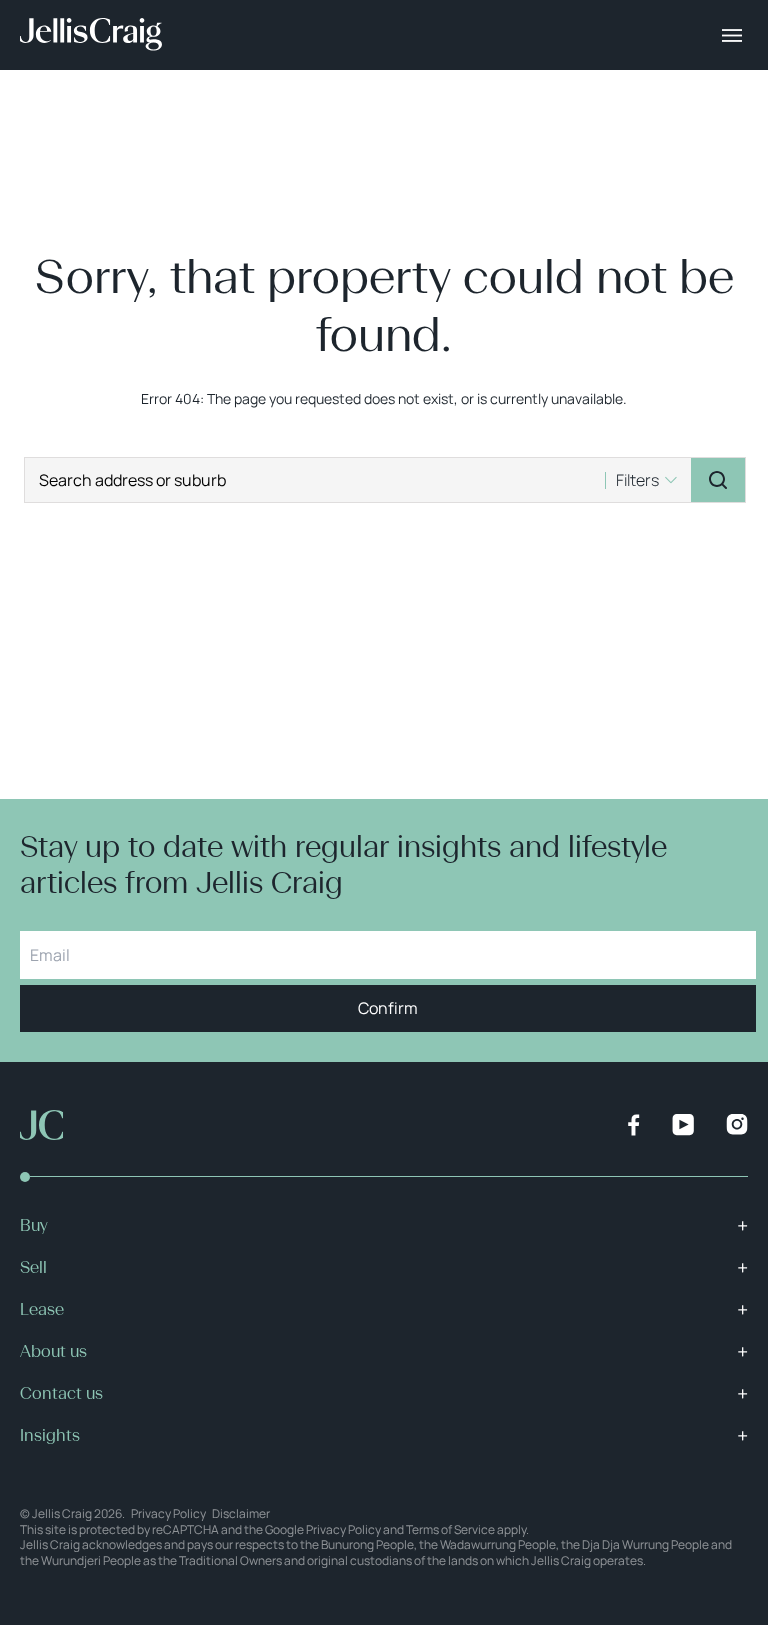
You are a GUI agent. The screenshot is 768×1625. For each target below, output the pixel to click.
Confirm (388, 1008)
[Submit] (718, 480)
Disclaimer (241, 1513)
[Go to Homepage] (91, 35)
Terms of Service (450, 1529)
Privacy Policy (168, 1513)
